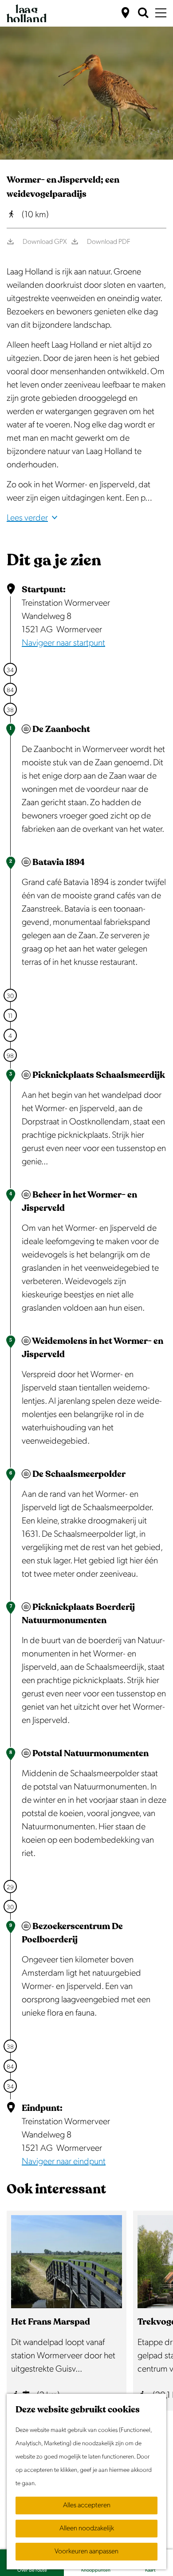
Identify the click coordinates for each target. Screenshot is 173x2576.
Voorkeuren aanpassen (86, 2551)
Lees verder (27, 518)
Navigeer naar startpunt (63, 643)
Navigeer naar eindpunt (64, 2161)
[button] (16, 33)
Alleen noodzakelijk (87, 2528)
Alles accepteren (87, 2505)
